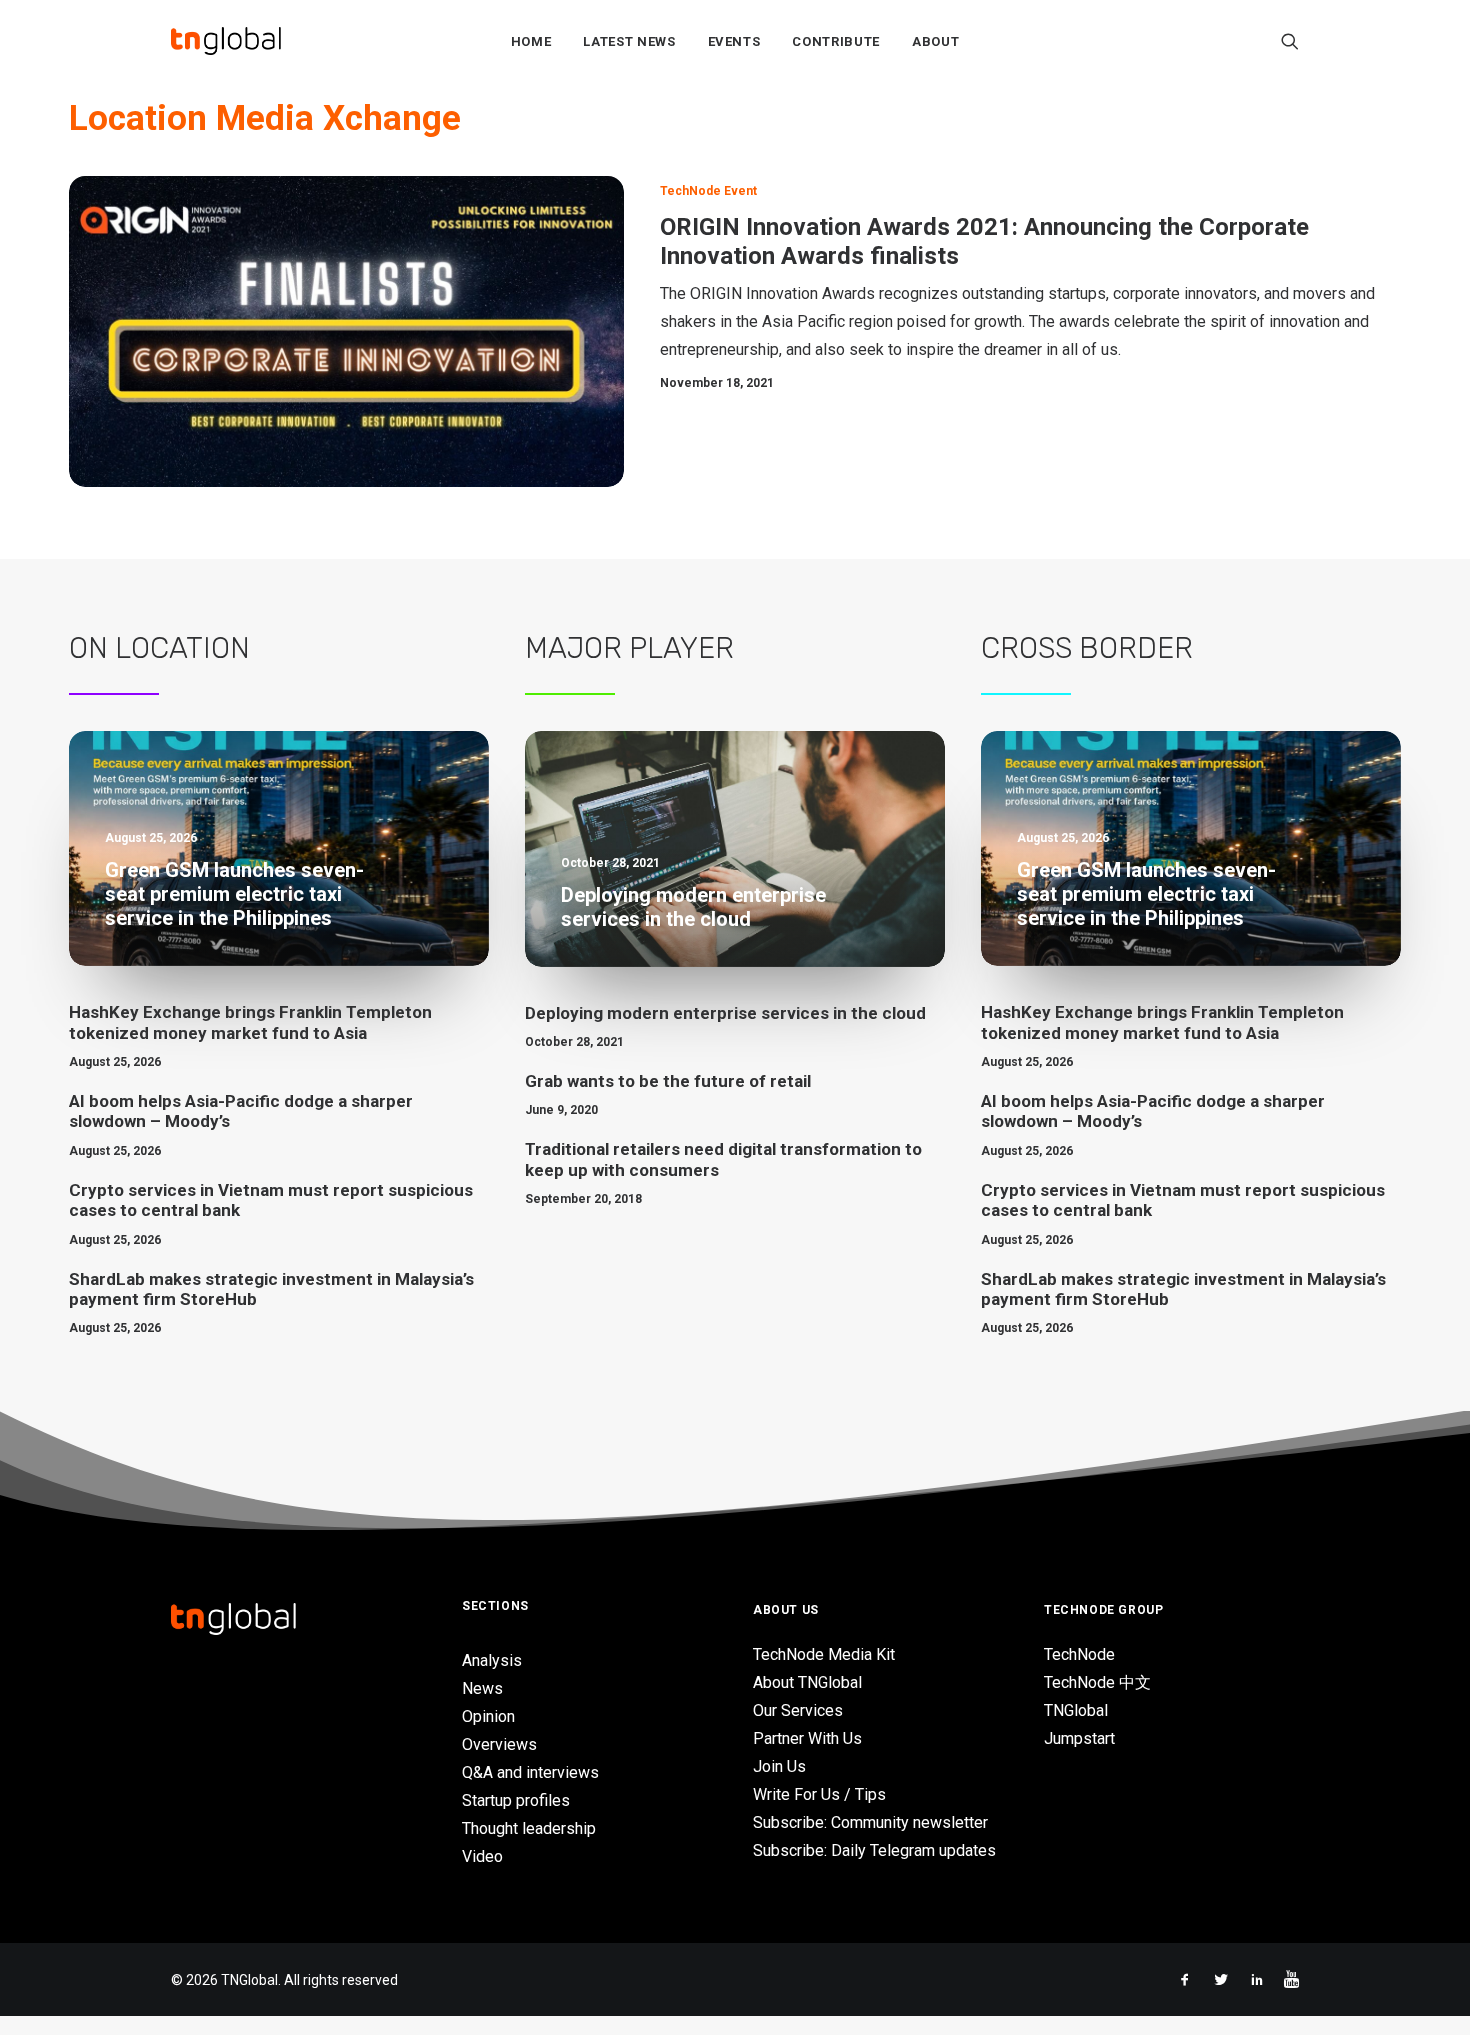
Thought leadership (529, 1828)
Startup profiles (516, 1800)
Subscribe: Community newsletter (870, 1822)
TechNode (1079, 1654)
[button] (1290, 41)
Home (531, 41)
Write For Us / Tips (819, 1794)
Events (734, 41)
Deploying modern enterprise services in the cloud (725, 1013)
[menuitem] (531, 41)
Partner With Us (807, 1738)
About (935, 41)
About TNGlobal (807, 1682)
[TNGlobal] (226, 41)
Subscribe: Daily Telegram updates (874, 1850)
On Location (159, 648)
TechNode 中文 (1097, 1682)
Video (482, 1856)
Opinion (488, 1716)
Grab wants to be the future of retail (668, 1081)
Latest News (629, 41)
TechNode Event (708, 191)
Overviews (499, 1744)
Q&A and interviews (530, 1772)
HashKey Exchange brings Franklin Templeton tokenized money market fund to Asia (250, 1022)
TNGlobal (1076, 1710)
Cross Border (1087, 648)
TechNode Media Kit (824, 1654)
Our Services (798, 1710)
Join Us (779, 1766)
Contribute (836, 41)
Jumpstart (1079, 1738)
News (482, 1688)
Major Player (629, 648)
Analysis (492, 1660)
